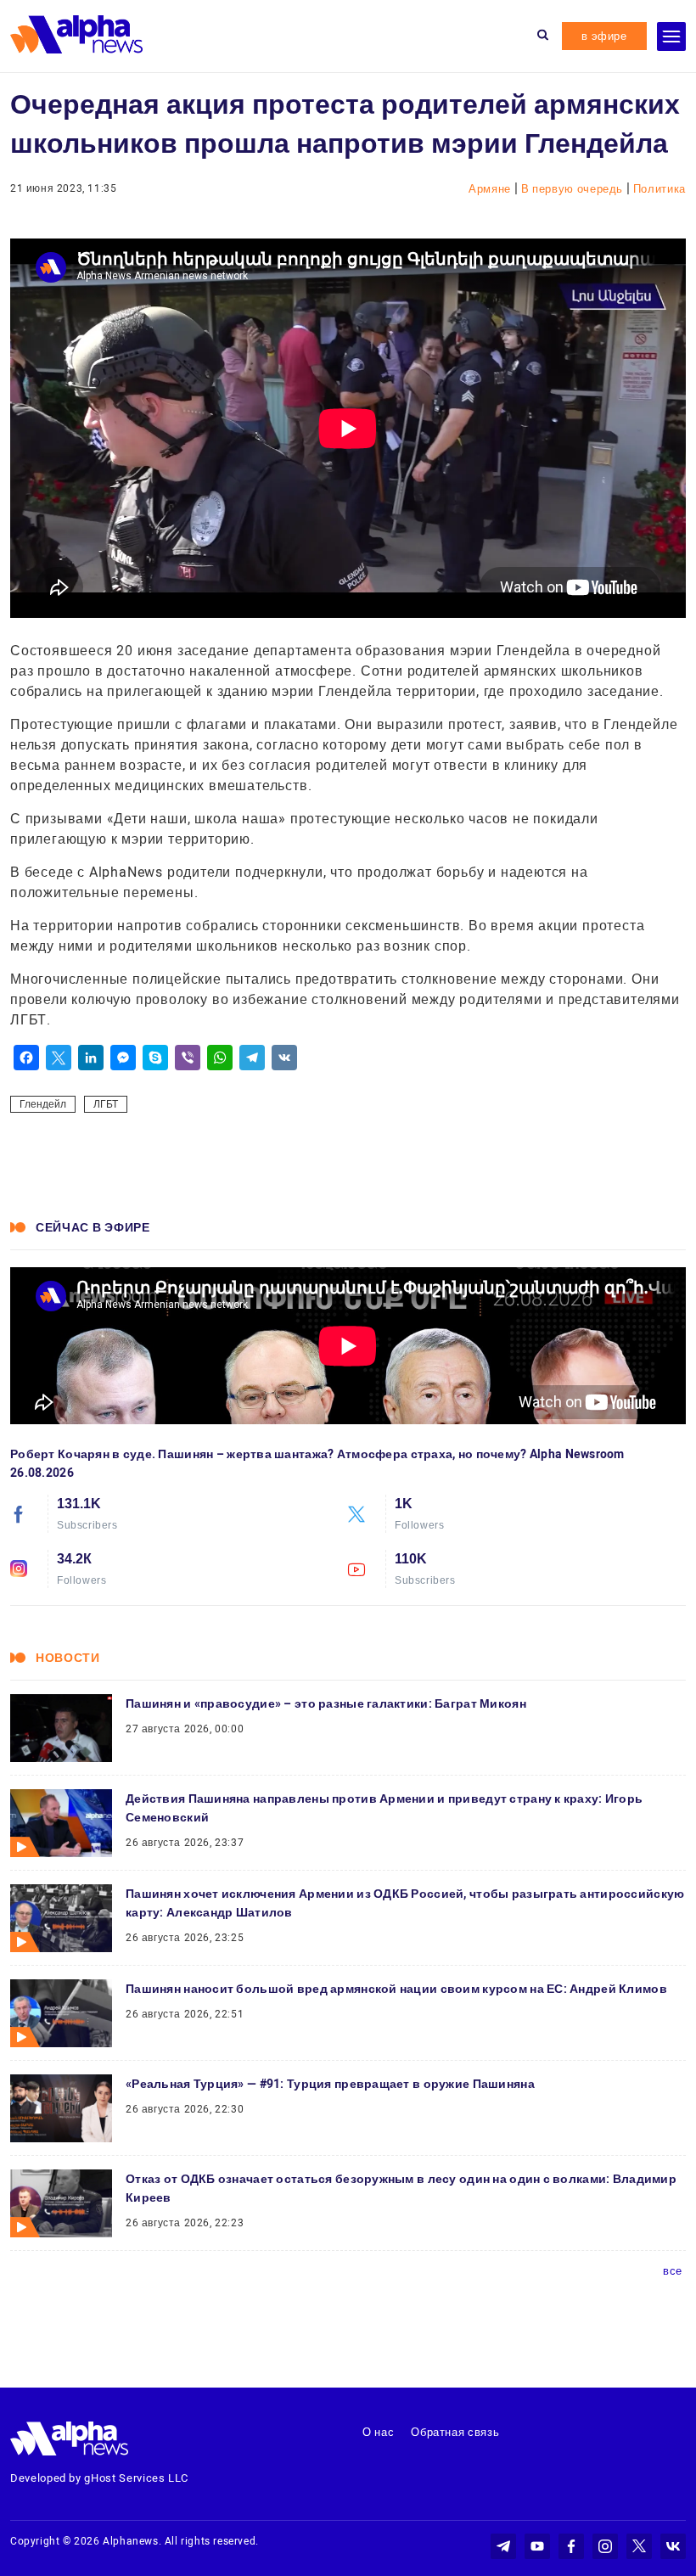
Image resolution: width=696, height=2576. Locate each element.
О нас (378, 2432)
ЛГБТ (106, 1104)
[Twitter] (59, 1058)
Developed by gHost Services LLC (99, 2478)
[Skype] (155, 1058)
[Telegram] (252, 1058)
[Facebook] (26, 1058)
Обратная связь (455, 2432)
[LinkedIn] (91, 1058)
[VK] (284, 1058)
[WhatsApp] (220, 1058)
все (673, 2271)
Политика (660, 189)
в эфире (604, 36)
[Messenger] (123, 1058)
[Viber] (188, 1058)
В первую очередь (574, 189)
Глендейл (43, 1104)
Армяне (491, 189)
